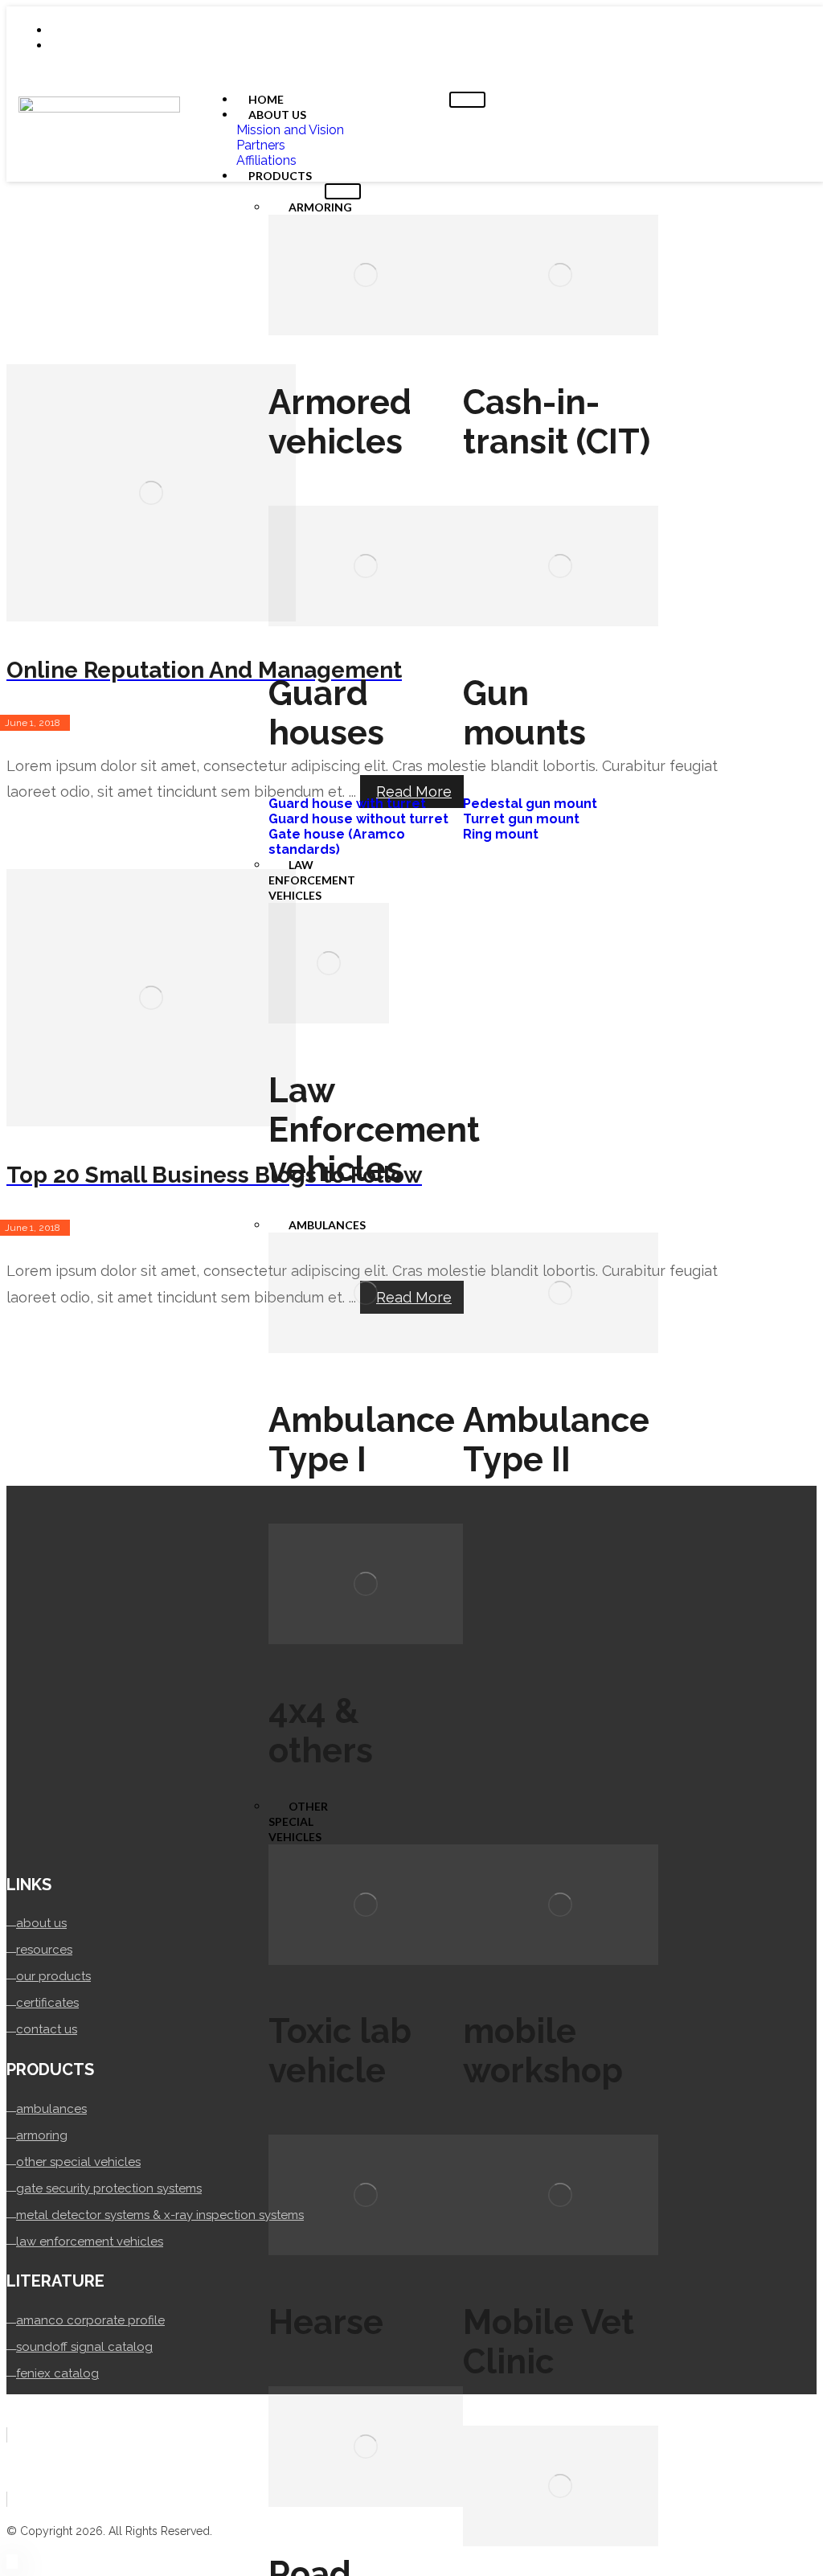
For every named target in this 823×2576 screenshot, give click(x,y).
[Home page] (11, 260)
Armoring (320, 207)
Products (280, 176)
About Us (277, 115)
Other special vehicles (298, 1821)
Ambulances (327, 1225)
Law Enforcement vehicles (312, 880)
